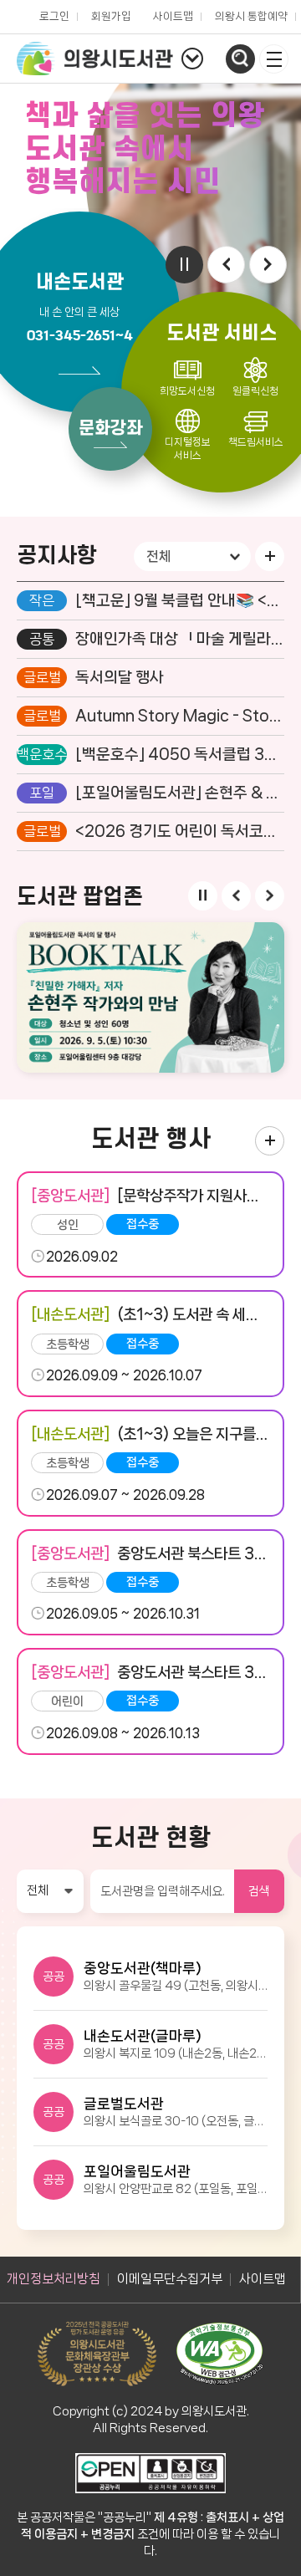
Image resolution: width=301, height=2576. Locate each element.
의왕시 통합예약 (247, 12)
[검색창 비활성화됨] (240, 59)
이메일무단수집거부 (170, 2279)
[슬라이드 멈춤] (184, 265)
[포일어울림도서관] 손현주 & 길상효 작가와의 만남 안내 (180, 793)
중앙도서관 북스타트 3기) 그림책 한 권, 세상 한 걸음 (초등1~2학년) (150, 1553)
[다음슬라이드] (268, 265)
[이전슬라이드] (226, 265)
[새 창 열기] (270, 1141)
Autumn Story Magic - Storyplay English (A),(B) (180, 717)
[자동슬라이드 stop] (203, 896)
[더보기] (270, 556)
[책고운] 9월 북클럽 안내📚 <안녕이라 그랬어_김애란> (180, 601)
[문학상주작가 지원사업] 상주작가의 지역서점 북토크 (150, 1195)
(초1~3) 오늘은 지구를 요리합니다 (150, 1433)
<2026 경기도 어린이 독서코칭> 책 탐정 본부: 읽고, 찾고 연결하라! (180, 832)
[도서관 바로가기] (192, 59)
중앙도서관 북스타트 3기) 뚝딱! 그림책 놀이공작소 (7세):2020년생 (150, 1672)
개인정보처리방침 (54, 2279)
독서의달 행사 (120, 678)
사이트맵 (173, 16)
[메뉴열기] (274, 59)
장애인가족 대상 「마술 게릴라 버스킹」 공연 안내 (180, 640)
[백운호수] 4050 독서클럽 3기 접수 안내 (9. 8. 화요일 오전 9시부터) (180, 755)
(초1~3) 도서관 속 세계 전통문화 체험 (150, 1314)
